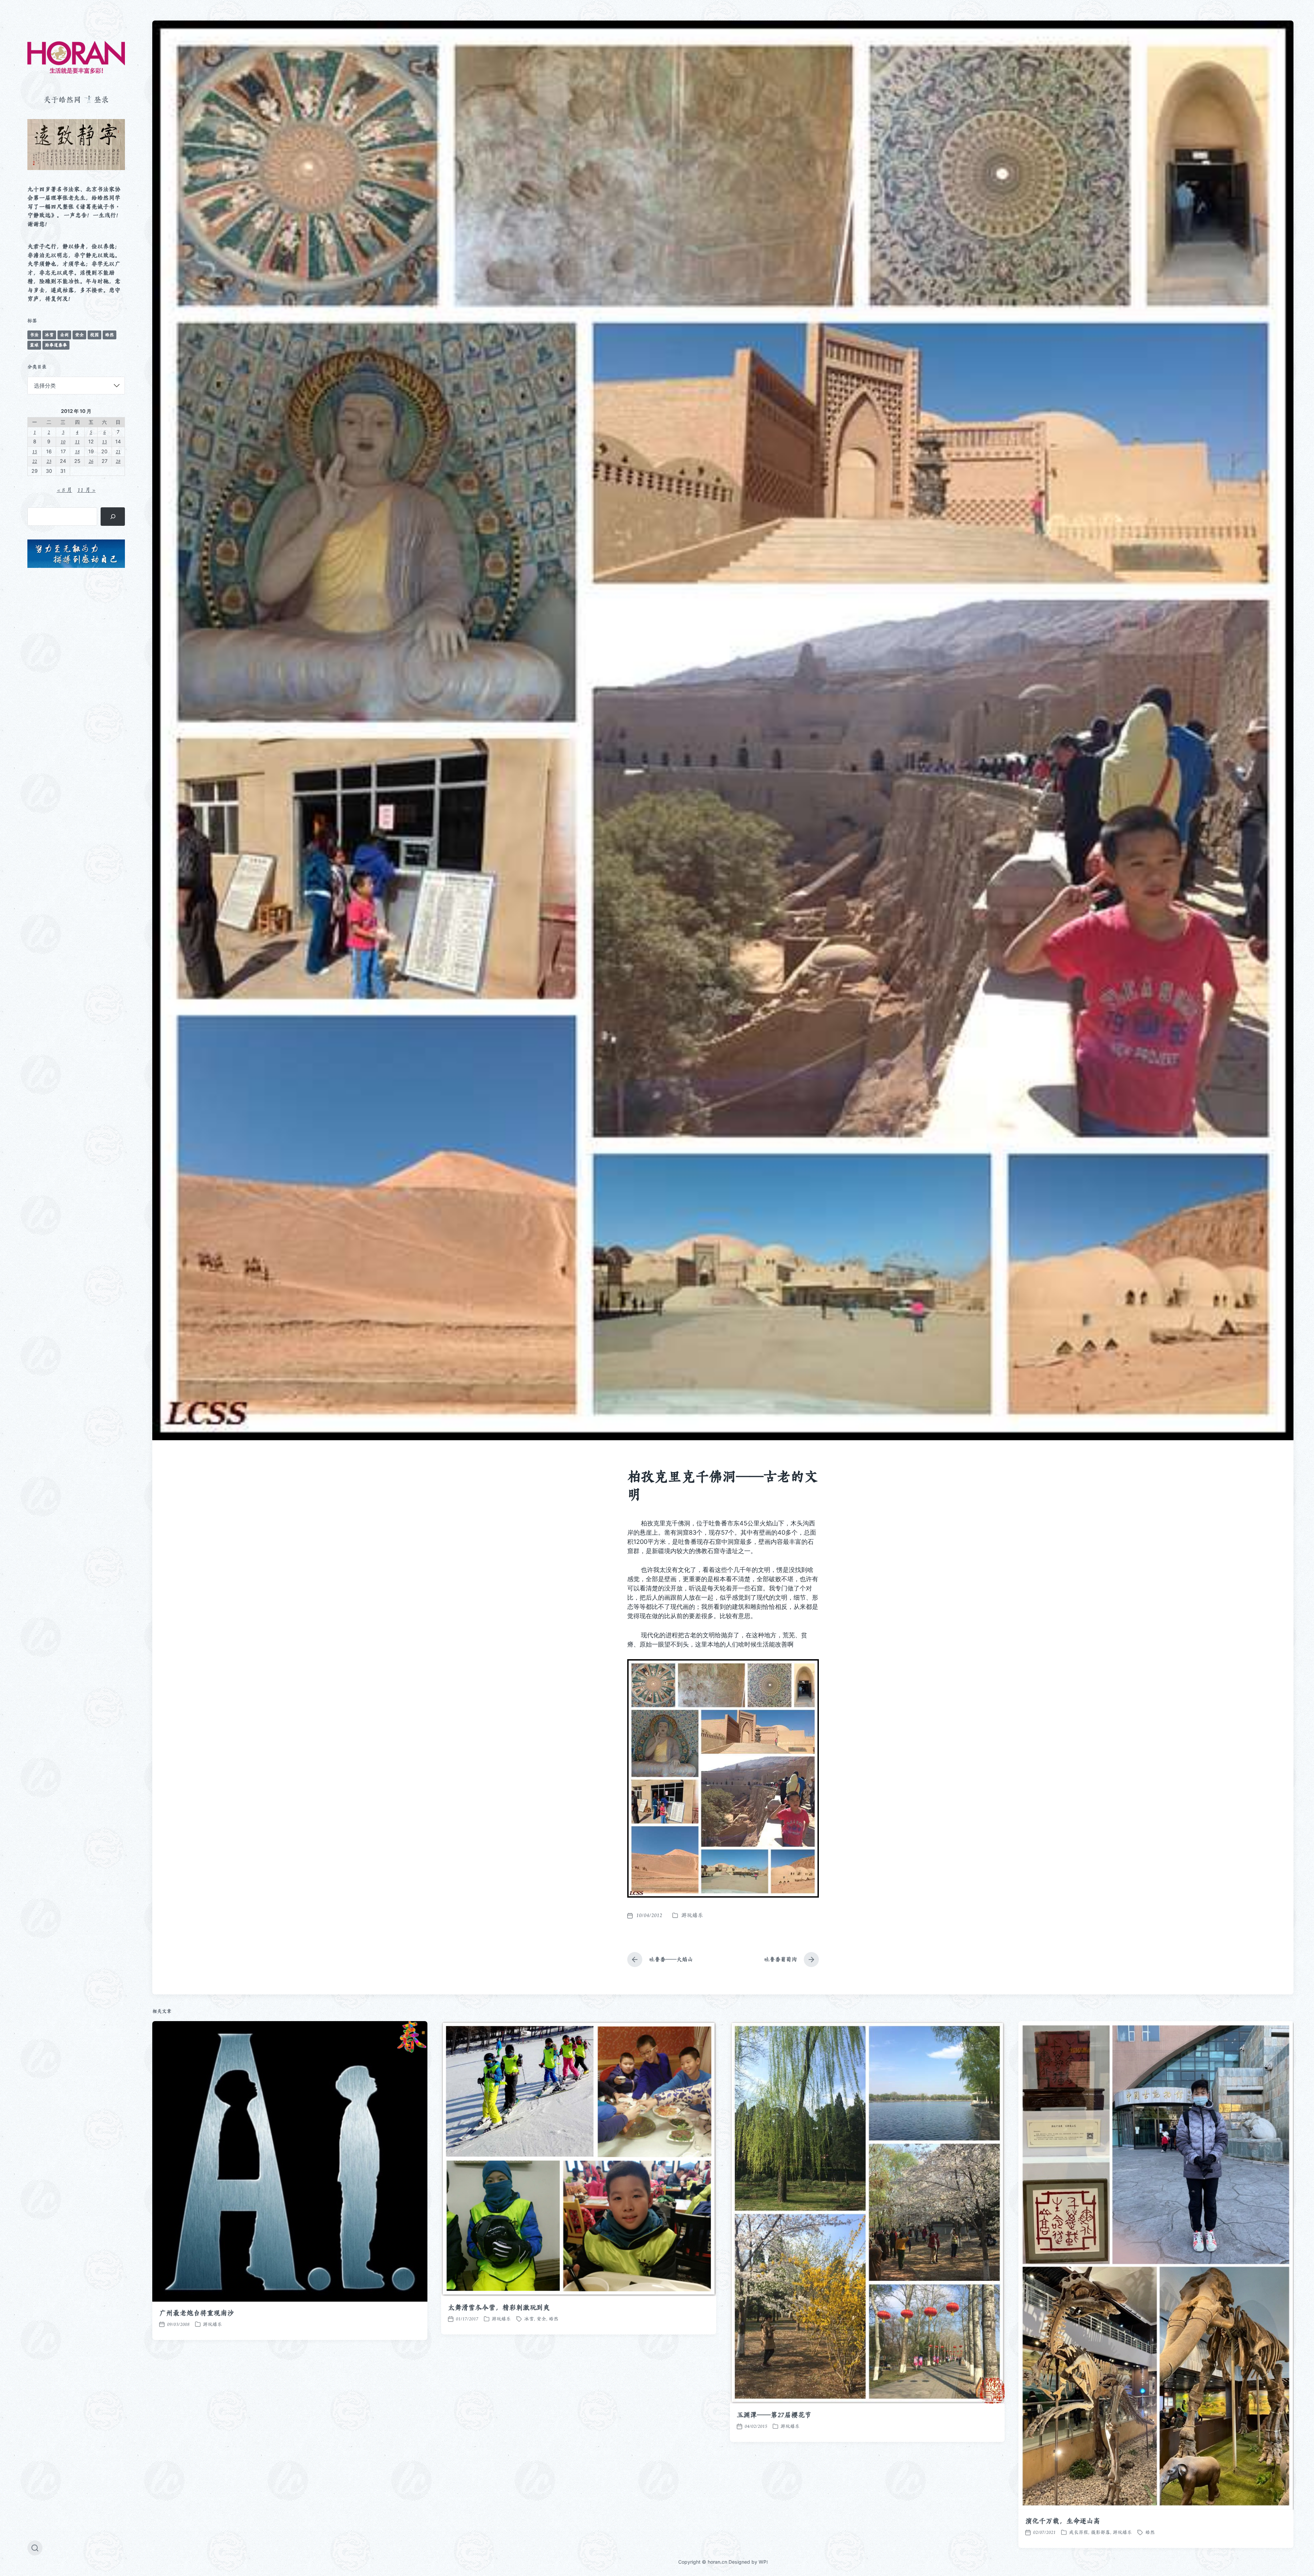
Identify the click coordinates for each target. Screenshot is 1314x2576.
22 (35, 461)
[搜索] (113, 517)
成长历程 (1079, 2532)
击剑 (64, 335)
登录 (101, 100)
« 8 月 (65, 490)
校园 (94, 335)
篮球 (34, 345)
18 (77, 451)
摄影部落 (1100, 2532)
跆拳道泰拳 (56, 345)
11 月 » (87, 490)
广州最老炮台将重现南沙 (197, 2313)
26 (91, 461)
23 (49, 461)
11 (77, 441)
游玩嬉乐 (692, 1915)
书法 (34, 335)
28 (118, 461)
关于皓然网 (62, 100)
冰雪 (49, 335)
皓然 (109, 335)
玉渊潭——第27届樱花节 (774, 2415)
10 (63, 441)
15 (35, 451)
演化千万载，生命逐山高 (1063, 2521)
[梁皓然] (76, 57)
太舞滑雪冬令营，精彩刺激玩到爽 (499, 2307)
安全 (79, 335)
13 (104, 441)
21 (118, 451)
